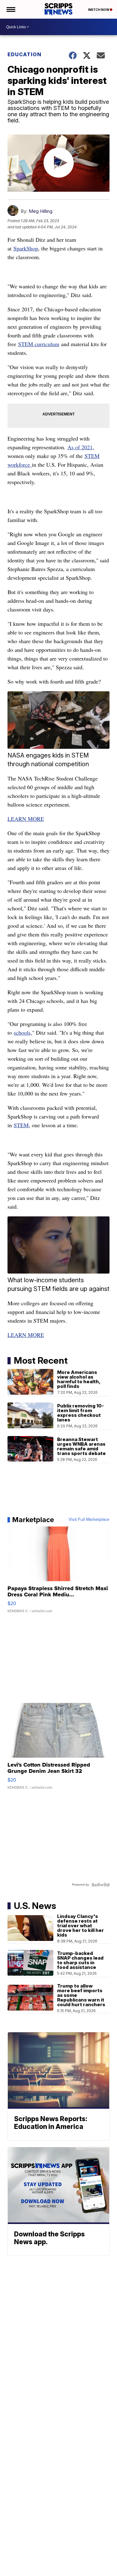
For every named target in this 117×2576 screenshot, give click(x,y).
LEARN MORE (26, 819)
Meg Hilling (41, 211)
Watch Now (99, 10)
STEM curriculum (39, 344)
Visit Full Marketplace (89, 1520)
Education (24, 54)
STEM (21, 1125)
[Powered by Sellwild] (100, 1885)
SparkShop (26, 248)
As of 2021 (80, 447)
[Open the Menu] (10, 9)
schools (22, 1032)
